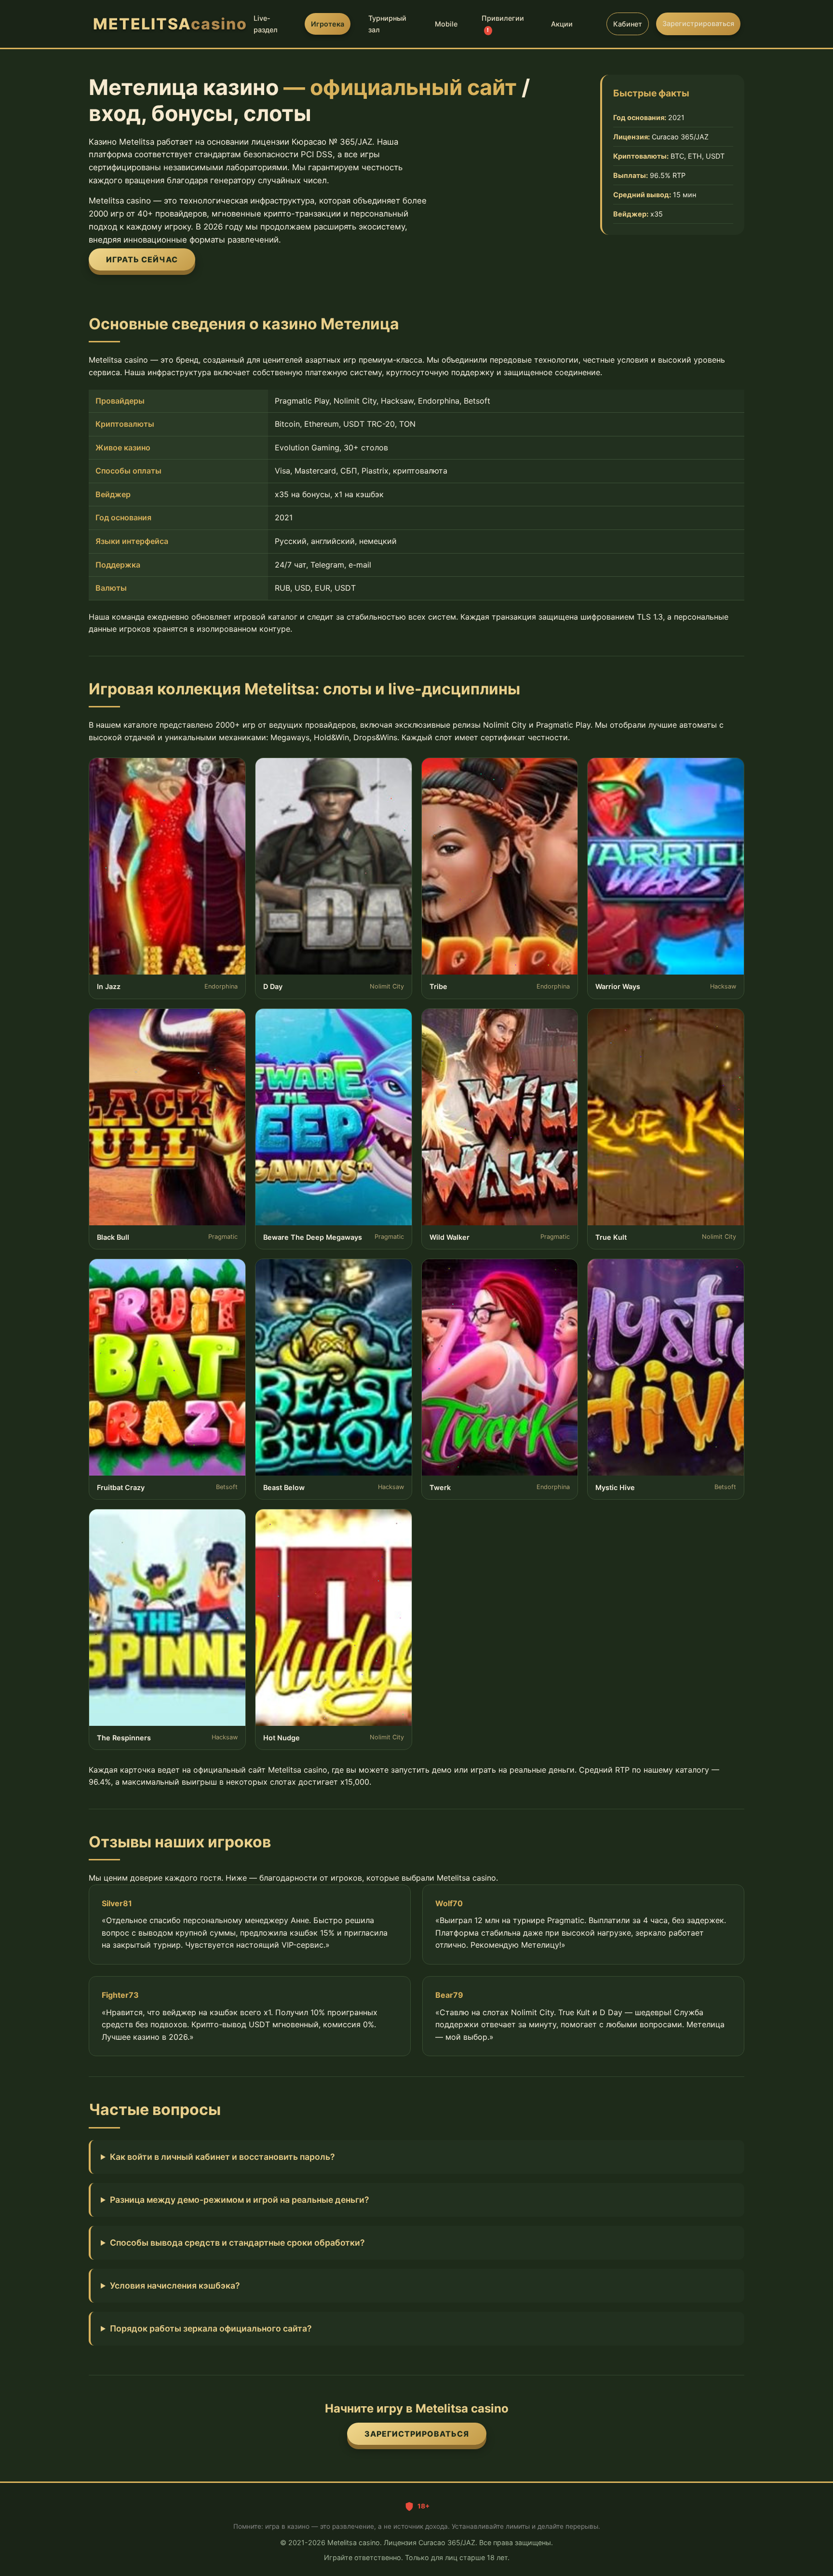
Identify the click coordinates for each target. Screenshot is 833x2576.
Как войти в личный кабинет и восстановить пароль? (222, 2157)
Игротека (328, 24)
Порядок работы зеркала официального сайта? (211, 2328)
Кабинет (628, 24)
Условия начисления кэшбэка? (175, 2285)
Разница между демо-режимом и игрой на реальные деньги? (240, 2200)
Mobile (446, 24)
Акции (562, 24)
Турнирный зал (387, 24)
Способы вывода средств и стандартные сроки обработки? (237, 2243)
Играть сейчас (142, 259)
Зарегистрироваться (698, 23)
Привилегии (503, 24)
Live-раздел (266, 24)
